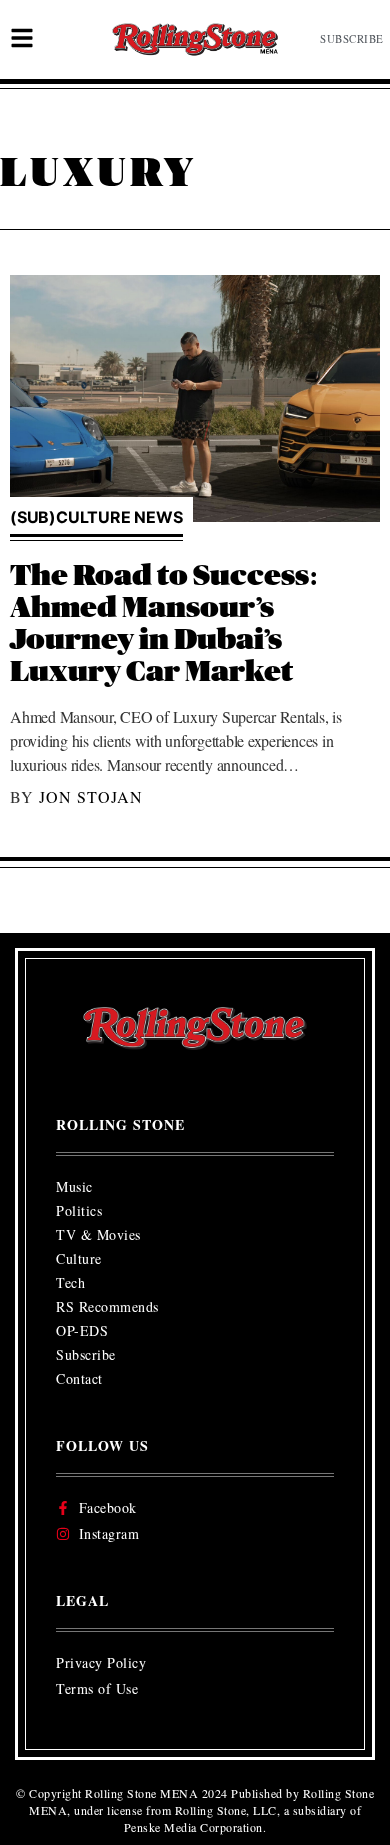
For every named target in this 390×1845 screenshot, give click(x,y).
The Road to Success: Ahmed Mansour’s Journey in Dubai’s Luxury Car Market (164, 624)
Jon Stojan (91, 796)
